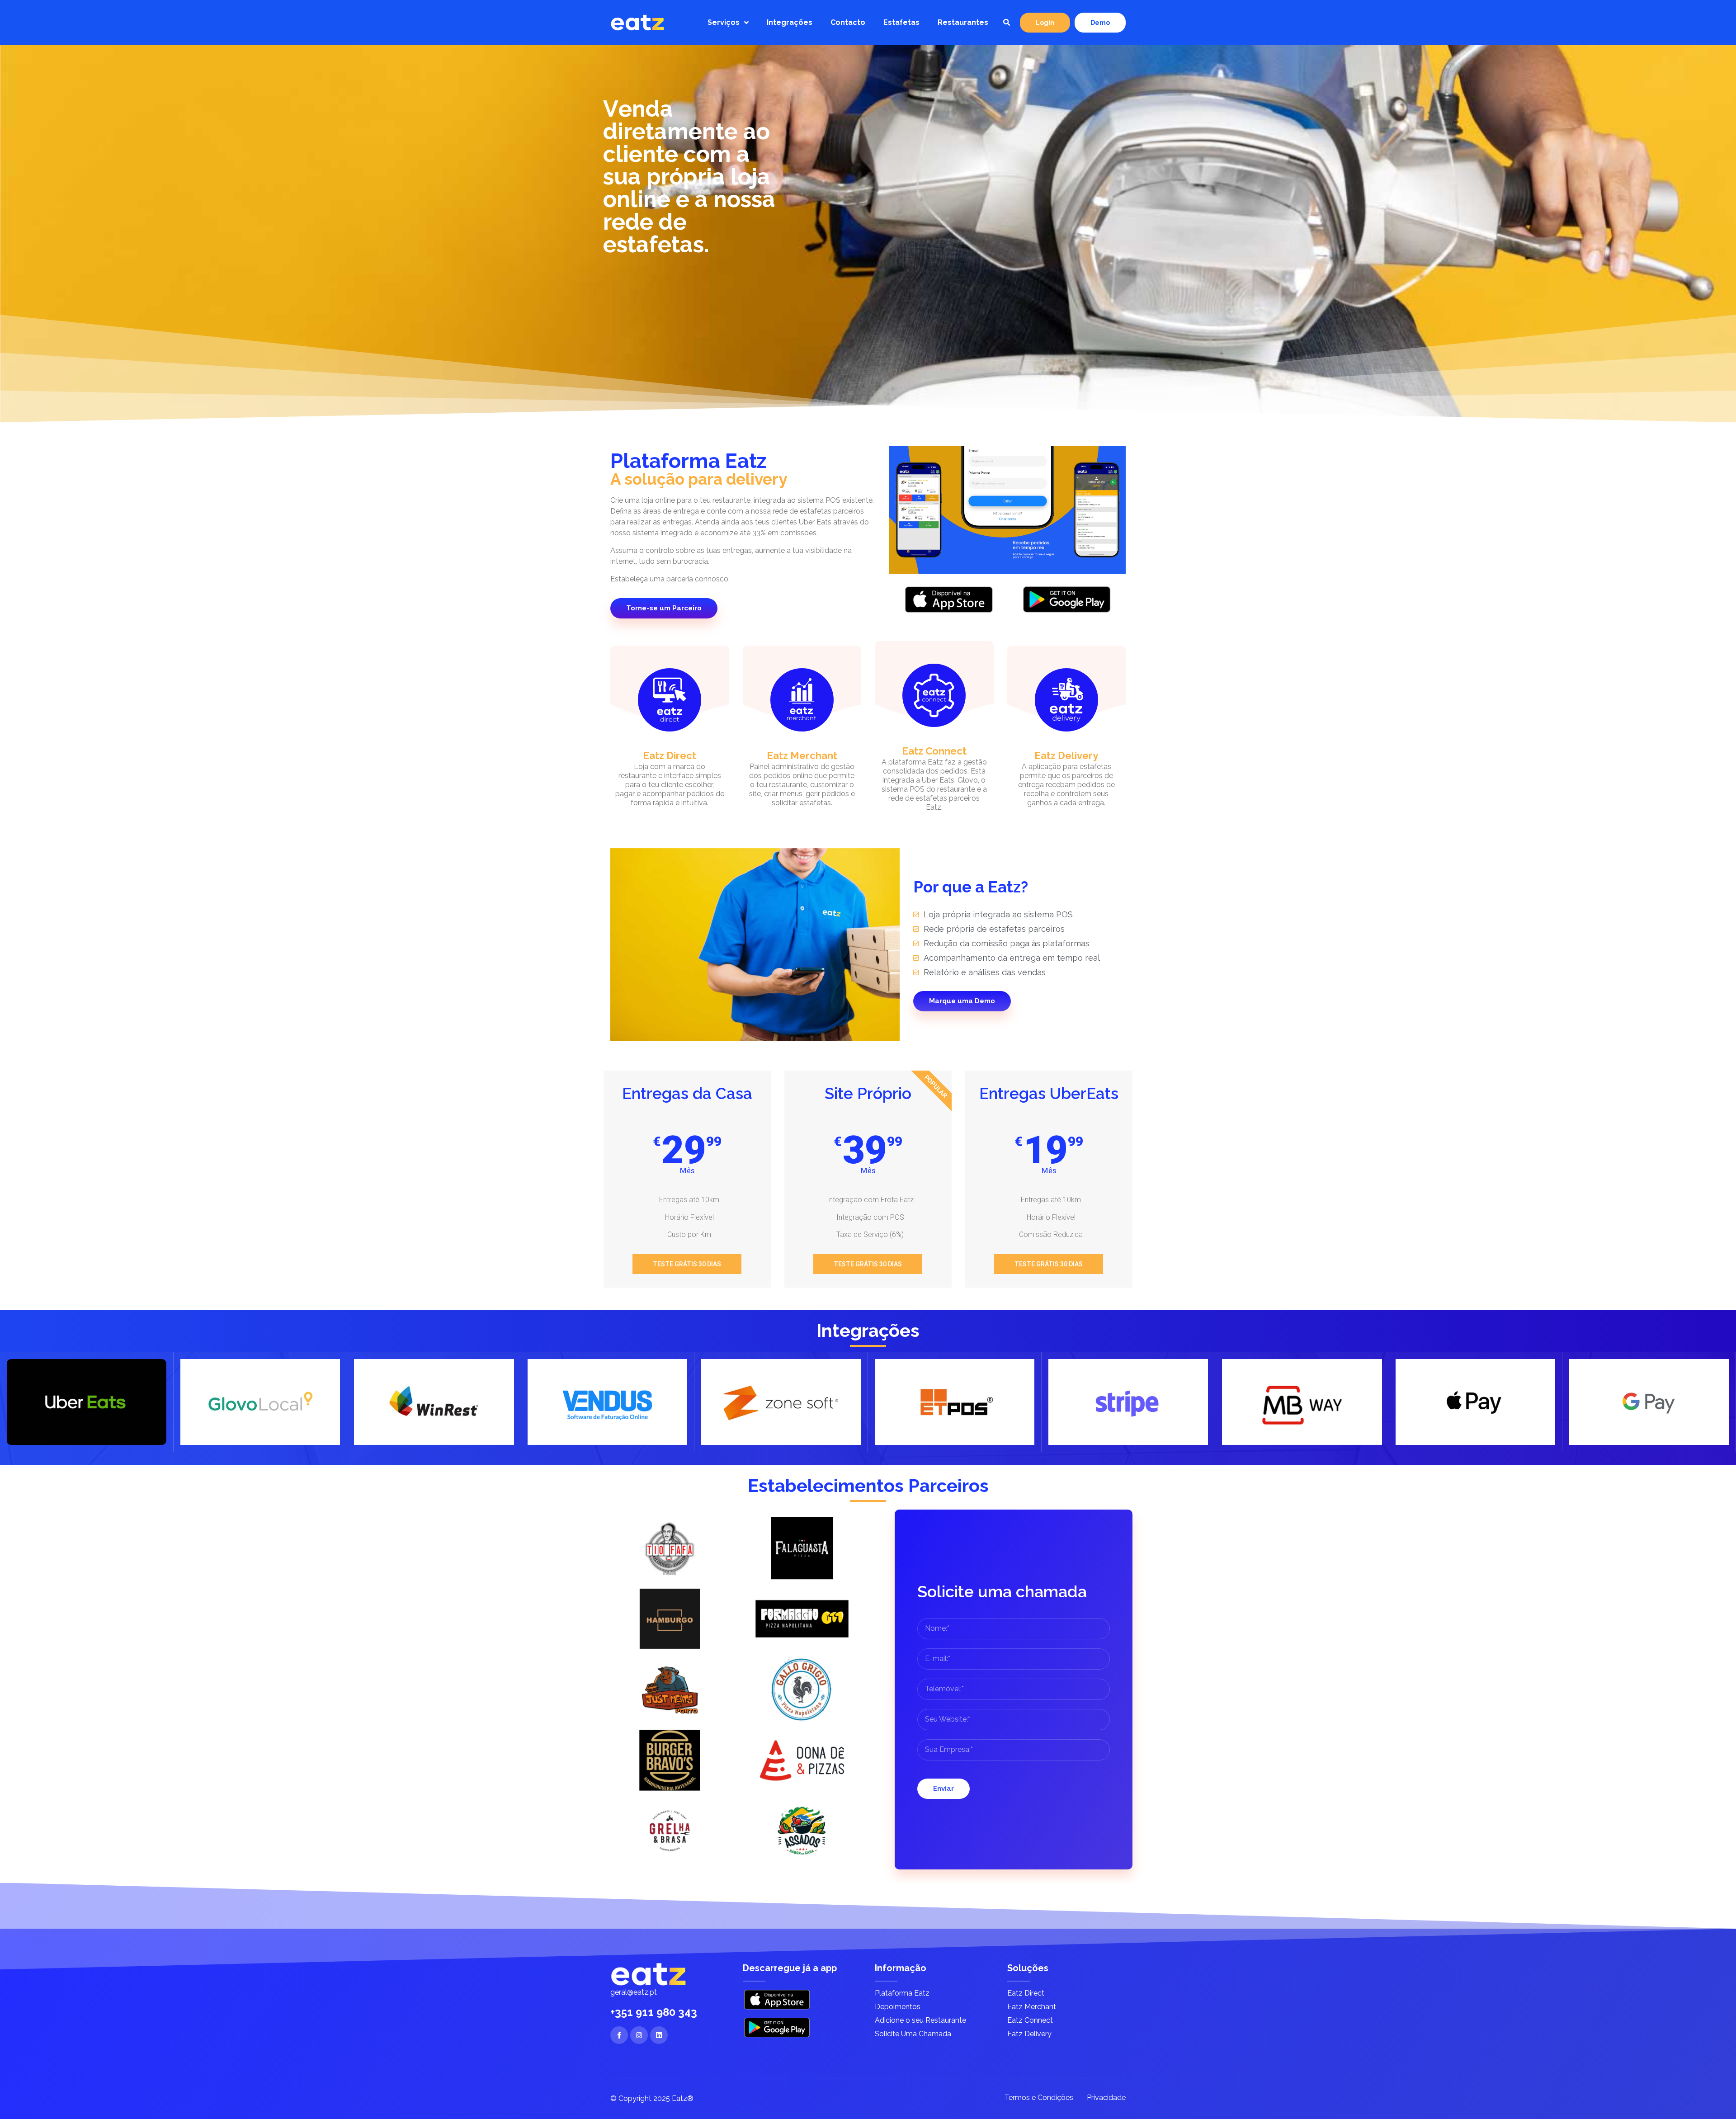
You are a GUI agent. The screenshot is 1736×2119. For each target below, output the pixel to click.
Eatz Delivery (1066, 755)
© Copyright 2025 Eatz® (652, 2098)
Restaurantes (963, 22)
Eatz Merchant (802, 755)
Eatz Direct (670, 755)
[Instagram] (639, 2035)
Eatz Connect (934, 751)
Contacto (848, 22)
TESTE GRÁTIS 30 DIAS (687, 1264)
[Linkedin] (659, 2035)
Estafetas (901, 22)
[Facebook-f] (619, 2035)
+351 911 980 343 (654, 2012)
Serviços (724, 22)
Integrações (790, 22)
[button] (1006, 23)
